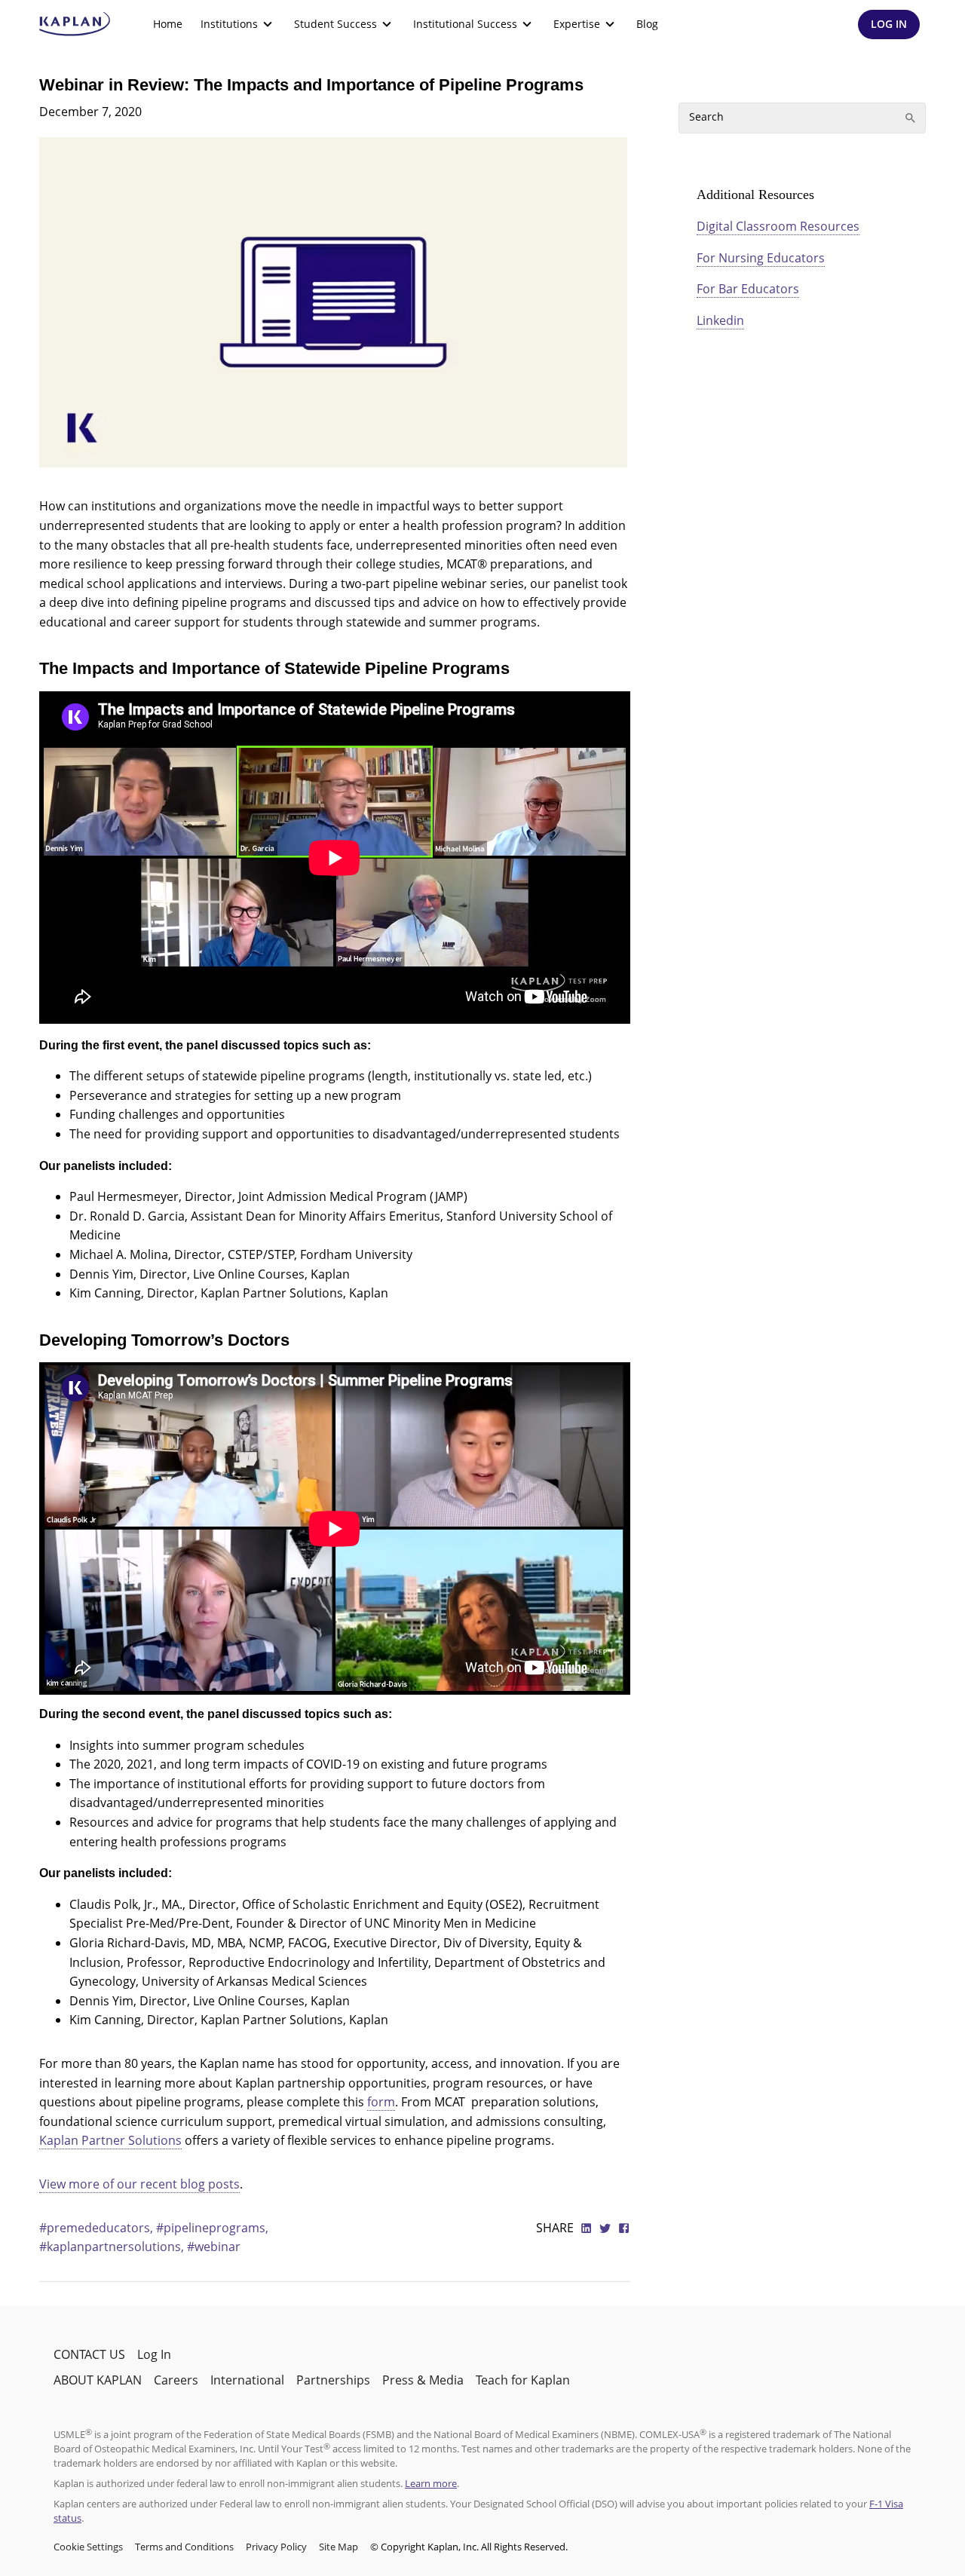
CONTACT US (89, 2354)
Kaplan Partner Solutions (110, 2140)
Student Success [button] (335, 24)
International (247, 2380)
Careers (176, 2380)
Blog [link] (647, 24)
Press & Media (423, 2380)
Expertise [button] (577, 24)
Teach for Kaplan (523, 2380)
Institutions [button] (229, 24)
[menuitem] (168, 24)
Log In (154, 2354)
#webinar (214, 2247)
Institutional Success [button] (465, 24)
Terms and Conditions (184, 2547)
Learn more (431, 2483)
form (381, 2102)
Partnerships (333, 2380)
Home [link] (168, 24)
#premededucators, (98, 2228)
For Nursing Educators (761, 258)
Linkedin (720, 320)
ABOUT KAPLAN (98, 2380)
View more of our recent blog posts (139, 2184)
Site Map (339, 2547)
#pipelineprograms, (212, 2228)
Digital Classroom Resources (778, 226)
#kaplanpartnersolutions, (113, 2247)
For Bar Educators (748, 289)
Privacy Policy (276, 2547)
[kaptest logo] (75, 24)
